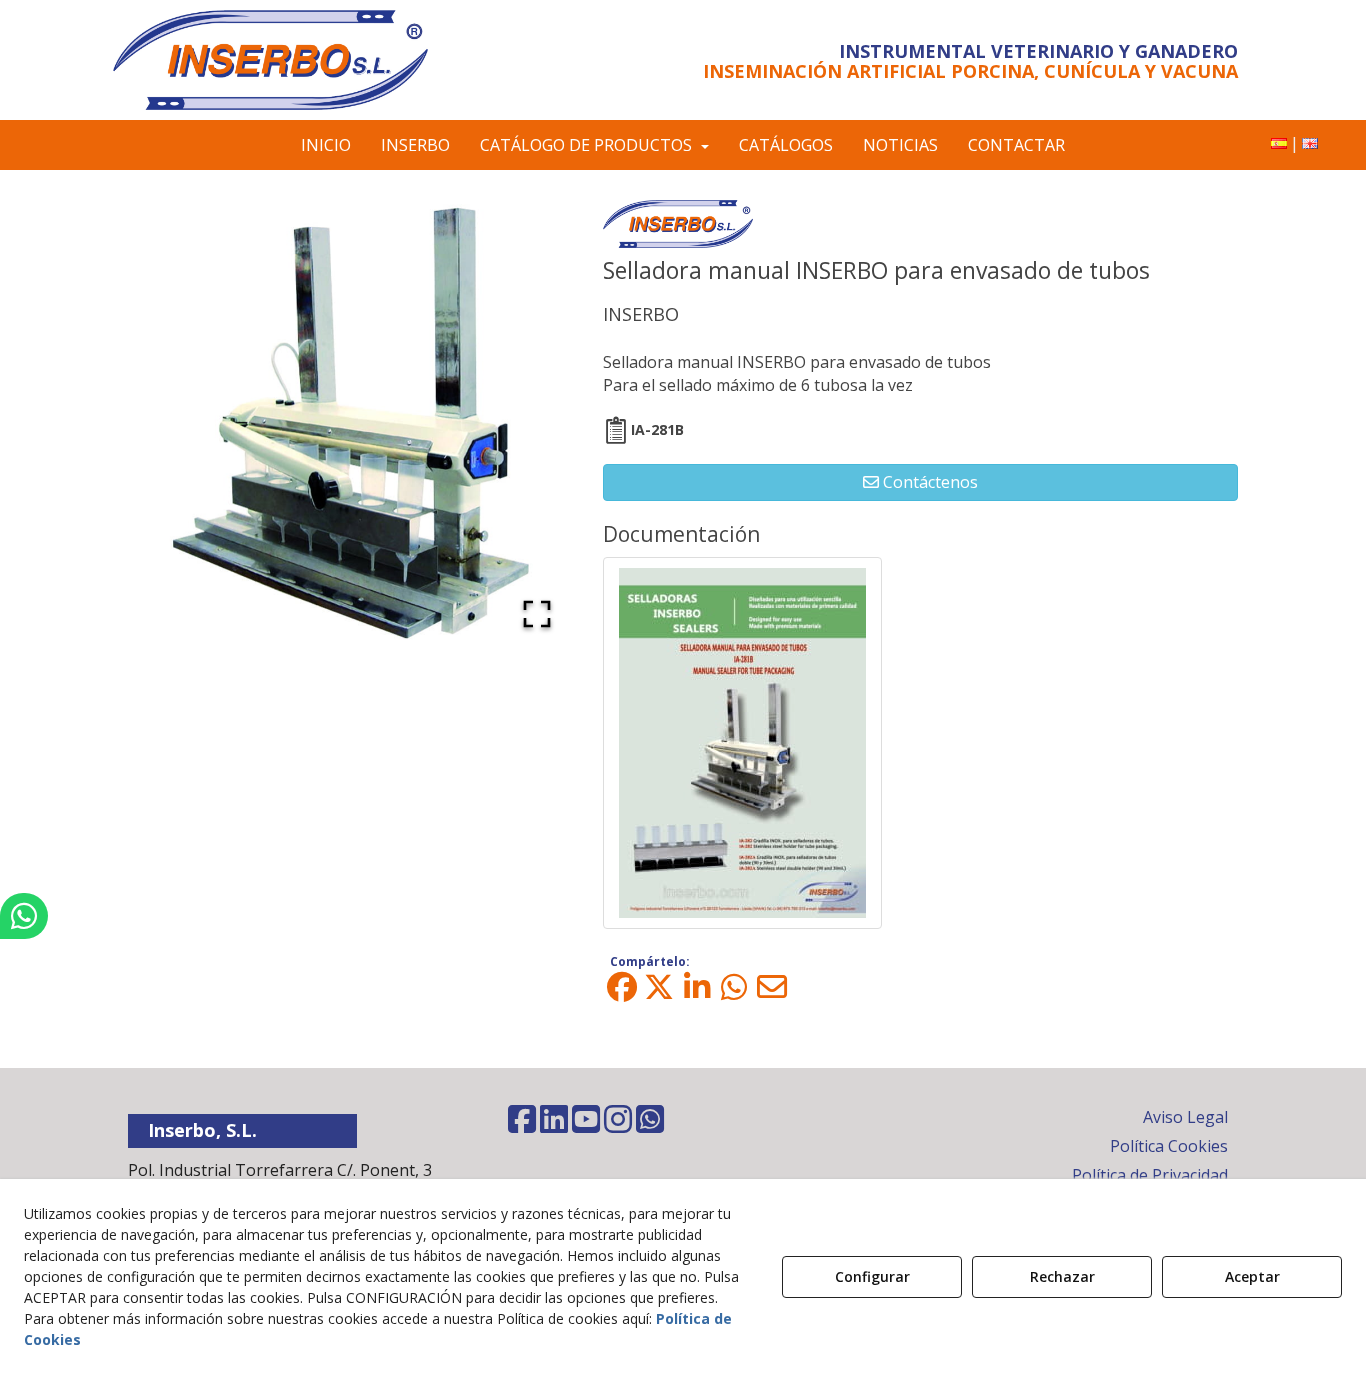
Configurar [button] (872, 1276)
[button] (295, 60)
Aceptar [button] (1252, 1276)
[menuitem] (1279, 143)
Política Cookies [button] (1169, 1146)
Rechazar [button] (1062, 1276)
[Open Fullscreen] (537, 614)
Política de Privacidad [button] (1150, 1175)
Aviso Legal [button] (1185, 1117)
